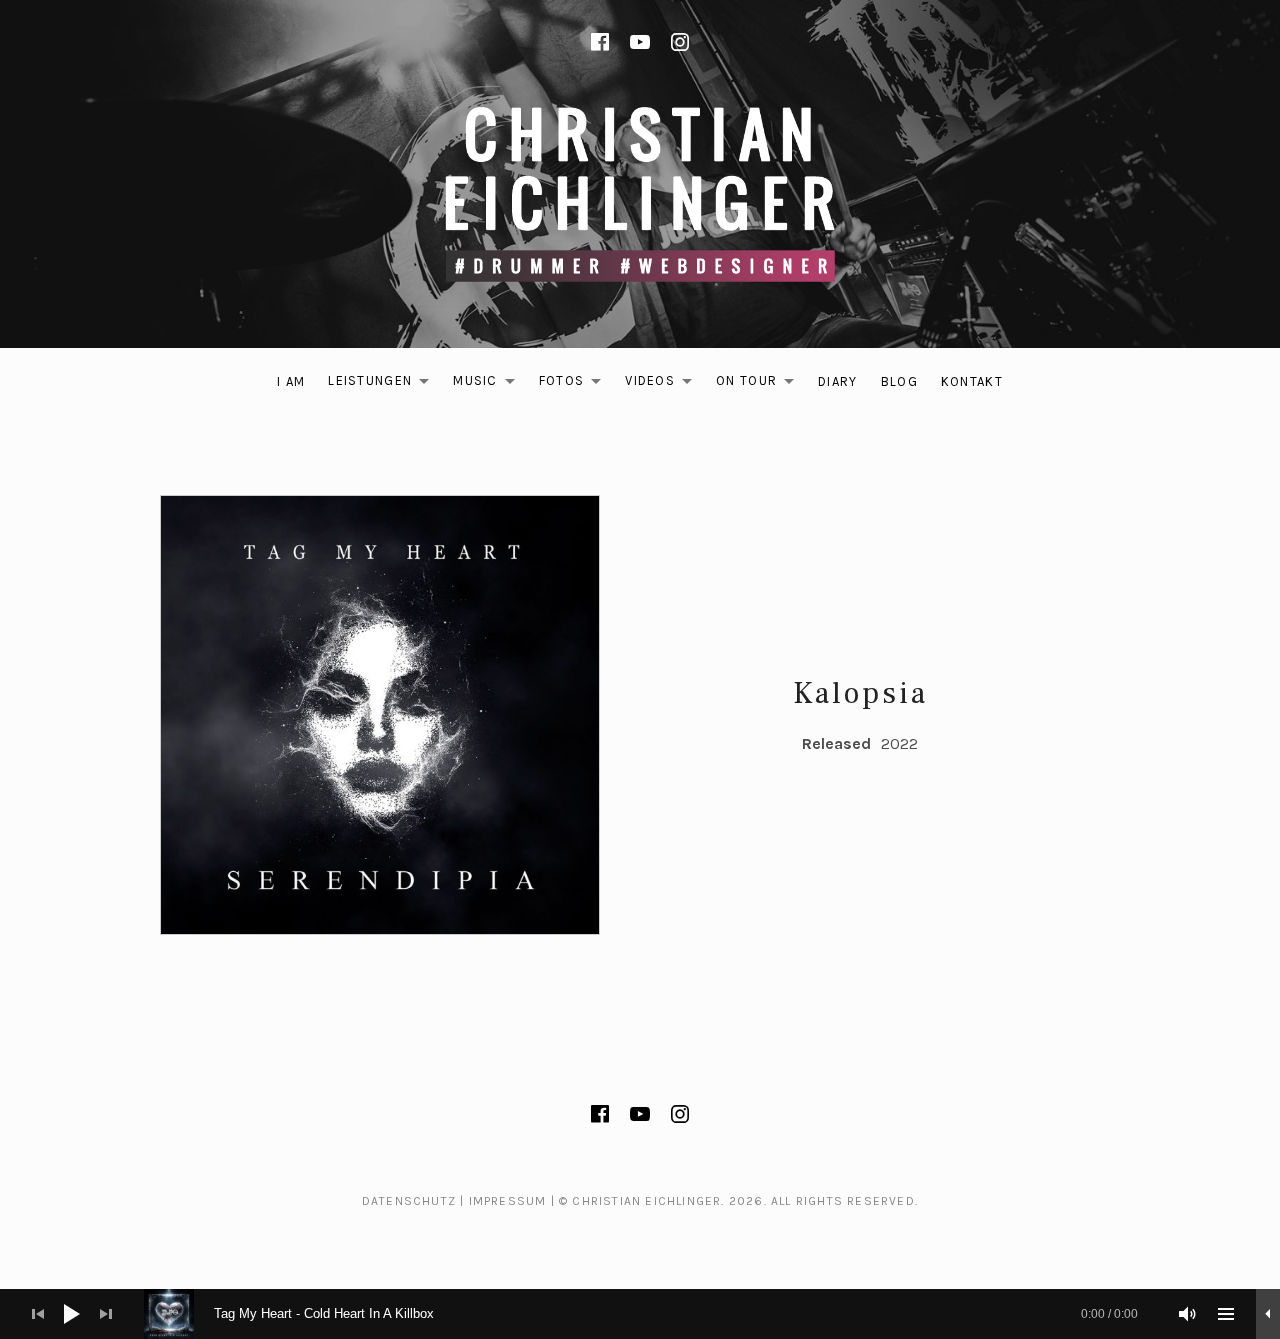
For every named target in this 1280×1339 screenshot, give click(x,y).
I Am (291, 381)
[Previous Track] (38, 1314)
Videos (664, 385)
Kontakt (972, 381)
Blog (899, 381)
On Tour (760, 385)
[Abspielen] (72, 1314)
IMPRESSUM (508, 1201)
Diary (838, 381)
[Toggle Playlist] (1226, 1314)
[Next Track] (106, 1314)
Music (489, 385)
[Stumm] (1188, 1314)
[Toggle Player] (1268, 1314)
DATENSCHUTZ (409, 1201)
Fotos (576, 385)
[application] (640, 1314)
